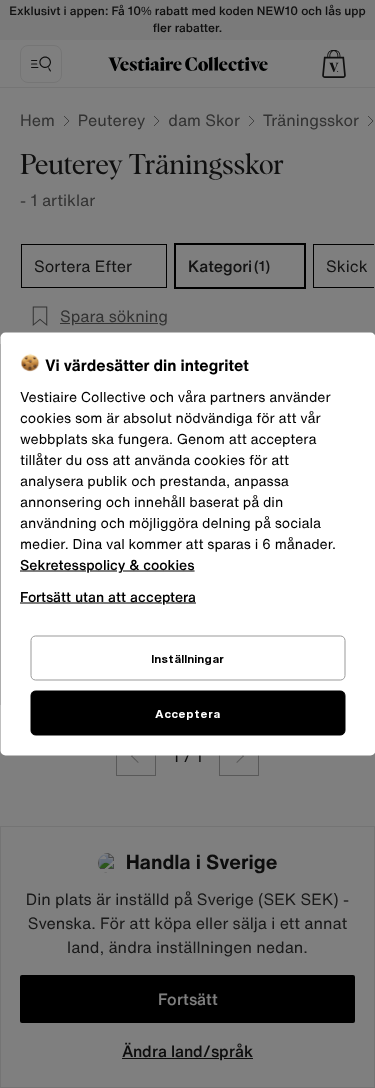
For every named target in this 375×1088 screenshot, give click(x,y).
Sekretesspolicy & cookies (107, 565)
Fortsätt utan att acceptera (108, 596)
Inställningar (187, 658)
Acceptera (187, 713)
